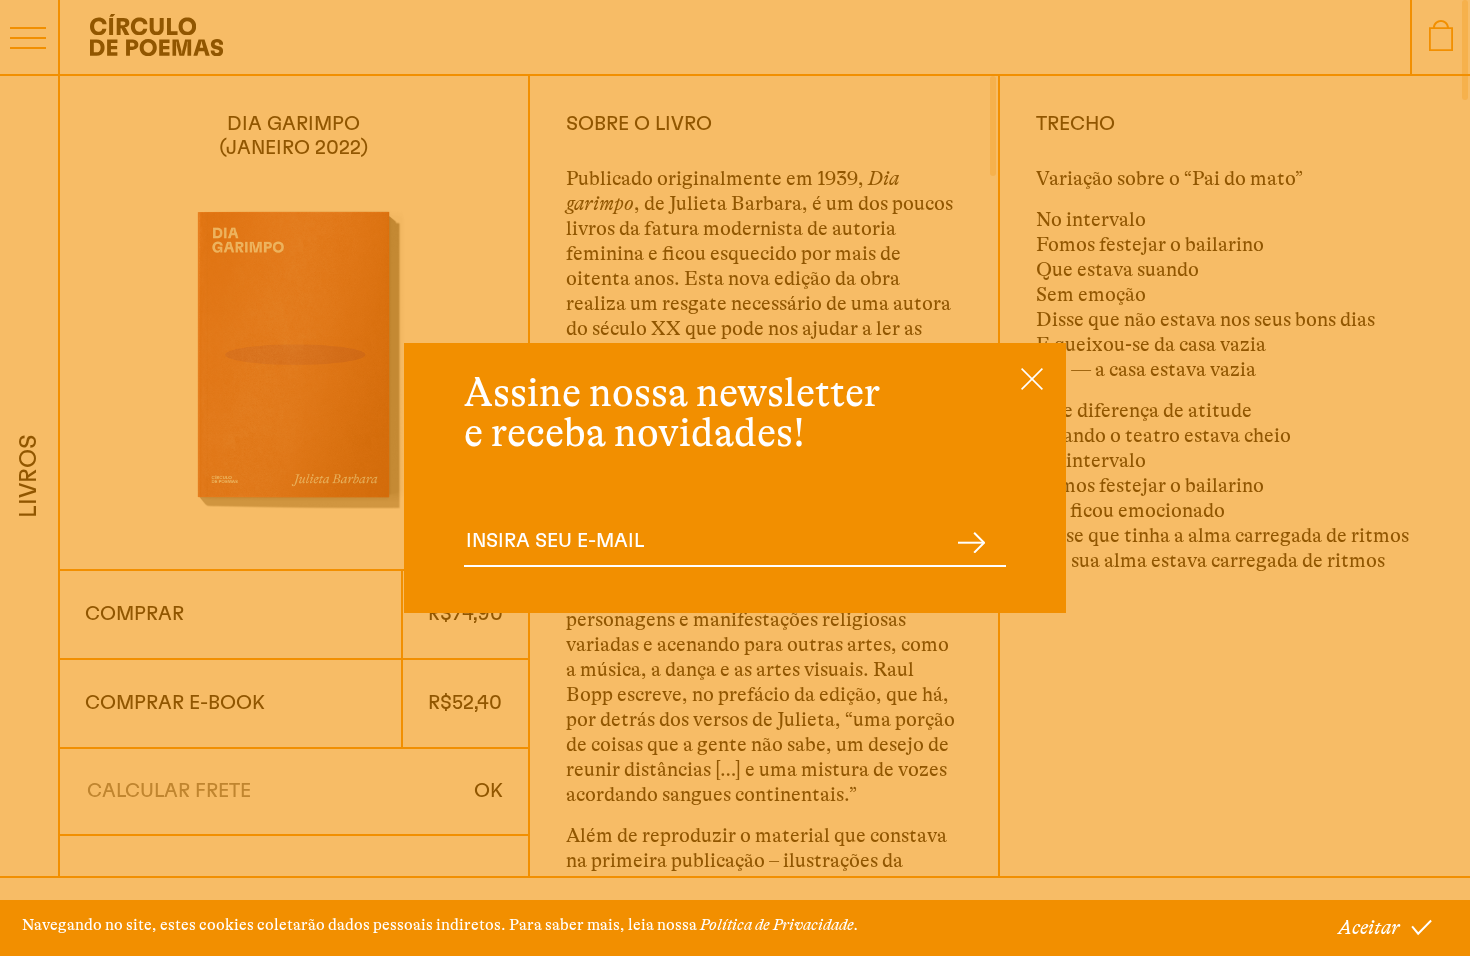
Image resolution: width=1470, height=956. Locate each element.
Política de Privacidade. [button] (779, 925)
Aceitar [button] (1369, 927)
